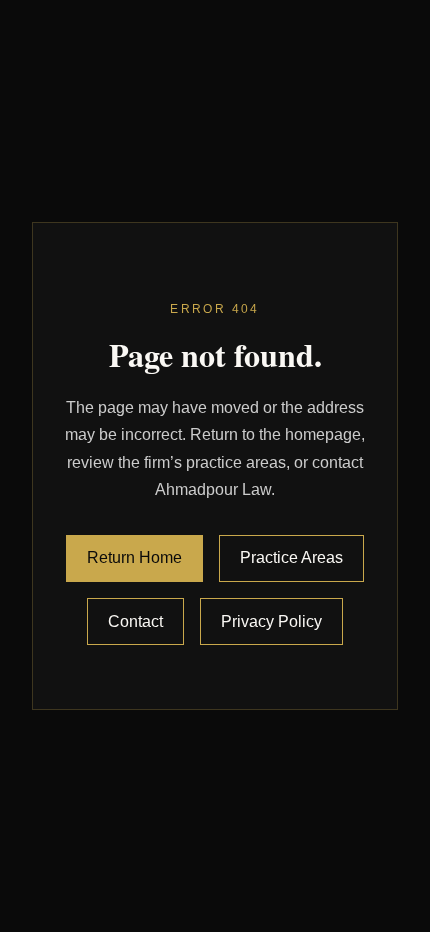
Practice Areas (291, 557)
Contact (135, 621)
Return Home (134, 557)
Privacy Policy (271, 621)
